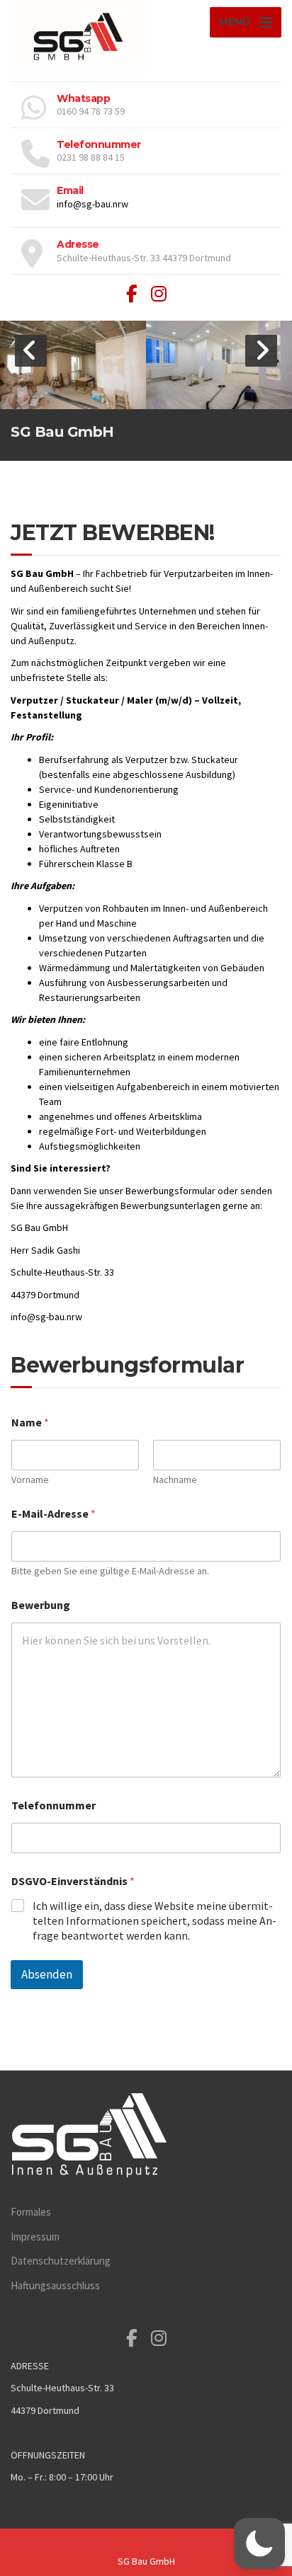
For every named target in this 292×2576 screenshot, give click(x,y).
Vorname (30, 1480)
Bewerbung (41, 1605)
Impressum (35, 2237)
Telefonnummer (54, 1805)
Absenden (47, 1974)
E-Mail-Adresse (54, 1514)
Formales (31, 2212)
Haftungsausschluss (55, 2285)
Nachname (175, 1480)
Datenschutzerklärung (61, 2261)
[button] (31, 351)
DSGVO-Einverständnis (73, 1881)
